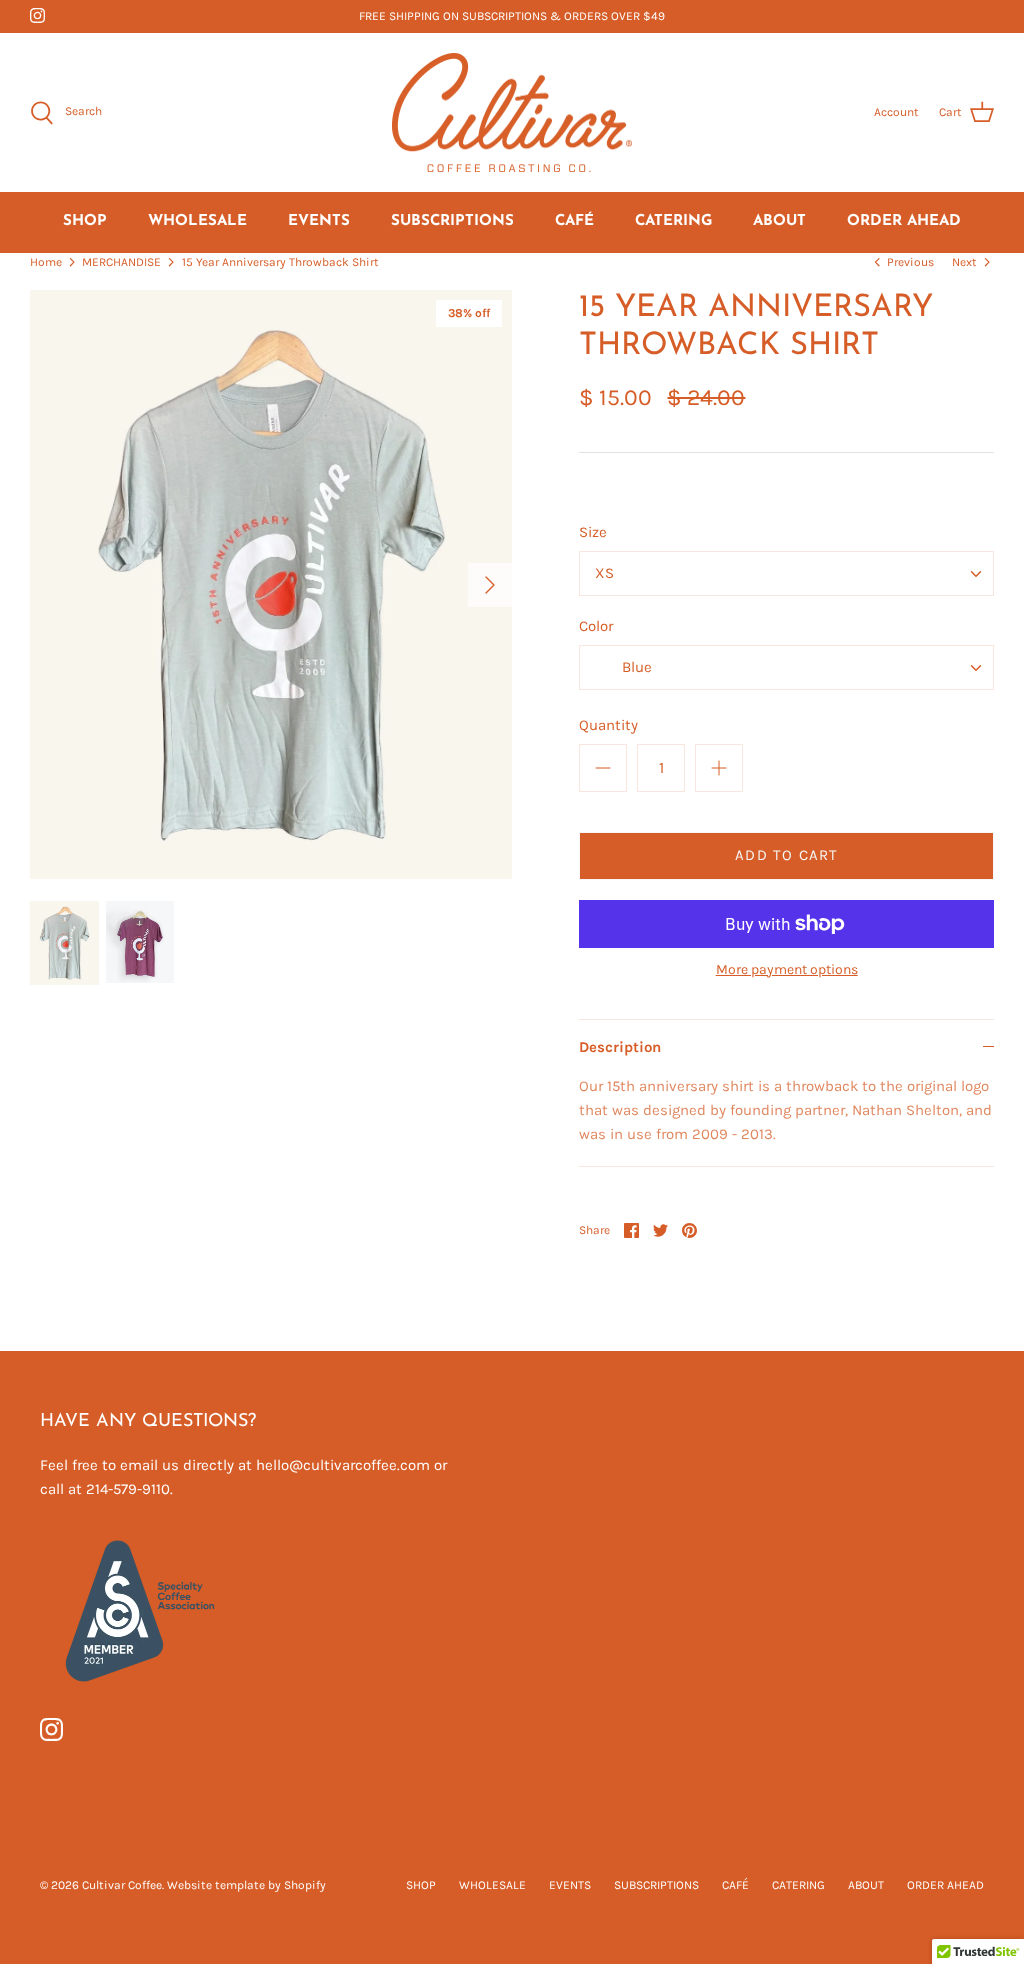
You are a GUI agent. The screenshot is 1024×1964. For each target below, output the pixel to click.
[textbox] (635, 668)
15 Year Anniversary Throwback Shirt (280, 262)
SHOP (85, 221)
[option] (271, 584)
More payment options (787, 970)
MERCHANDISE (121, 262)
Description (620, 1047)
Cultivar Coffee (122, 1885)
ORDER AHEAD (904, 221)
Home (46, 262)
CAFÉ (574, 221)
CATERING (673, 221)
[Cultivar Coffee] (512, 113)
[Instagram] (37, 15)
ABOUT (779, 221)
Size (593, 532)
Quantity (608, 725)
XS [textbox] (604, 573)
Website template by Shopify (246, 1885)
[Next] (490, 585)
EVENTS (319, 221)
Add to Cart (786, 855)
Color (596, 626)
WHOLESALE (197, 221)
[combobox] (786, 573)
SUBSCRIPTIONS (452, 221)
